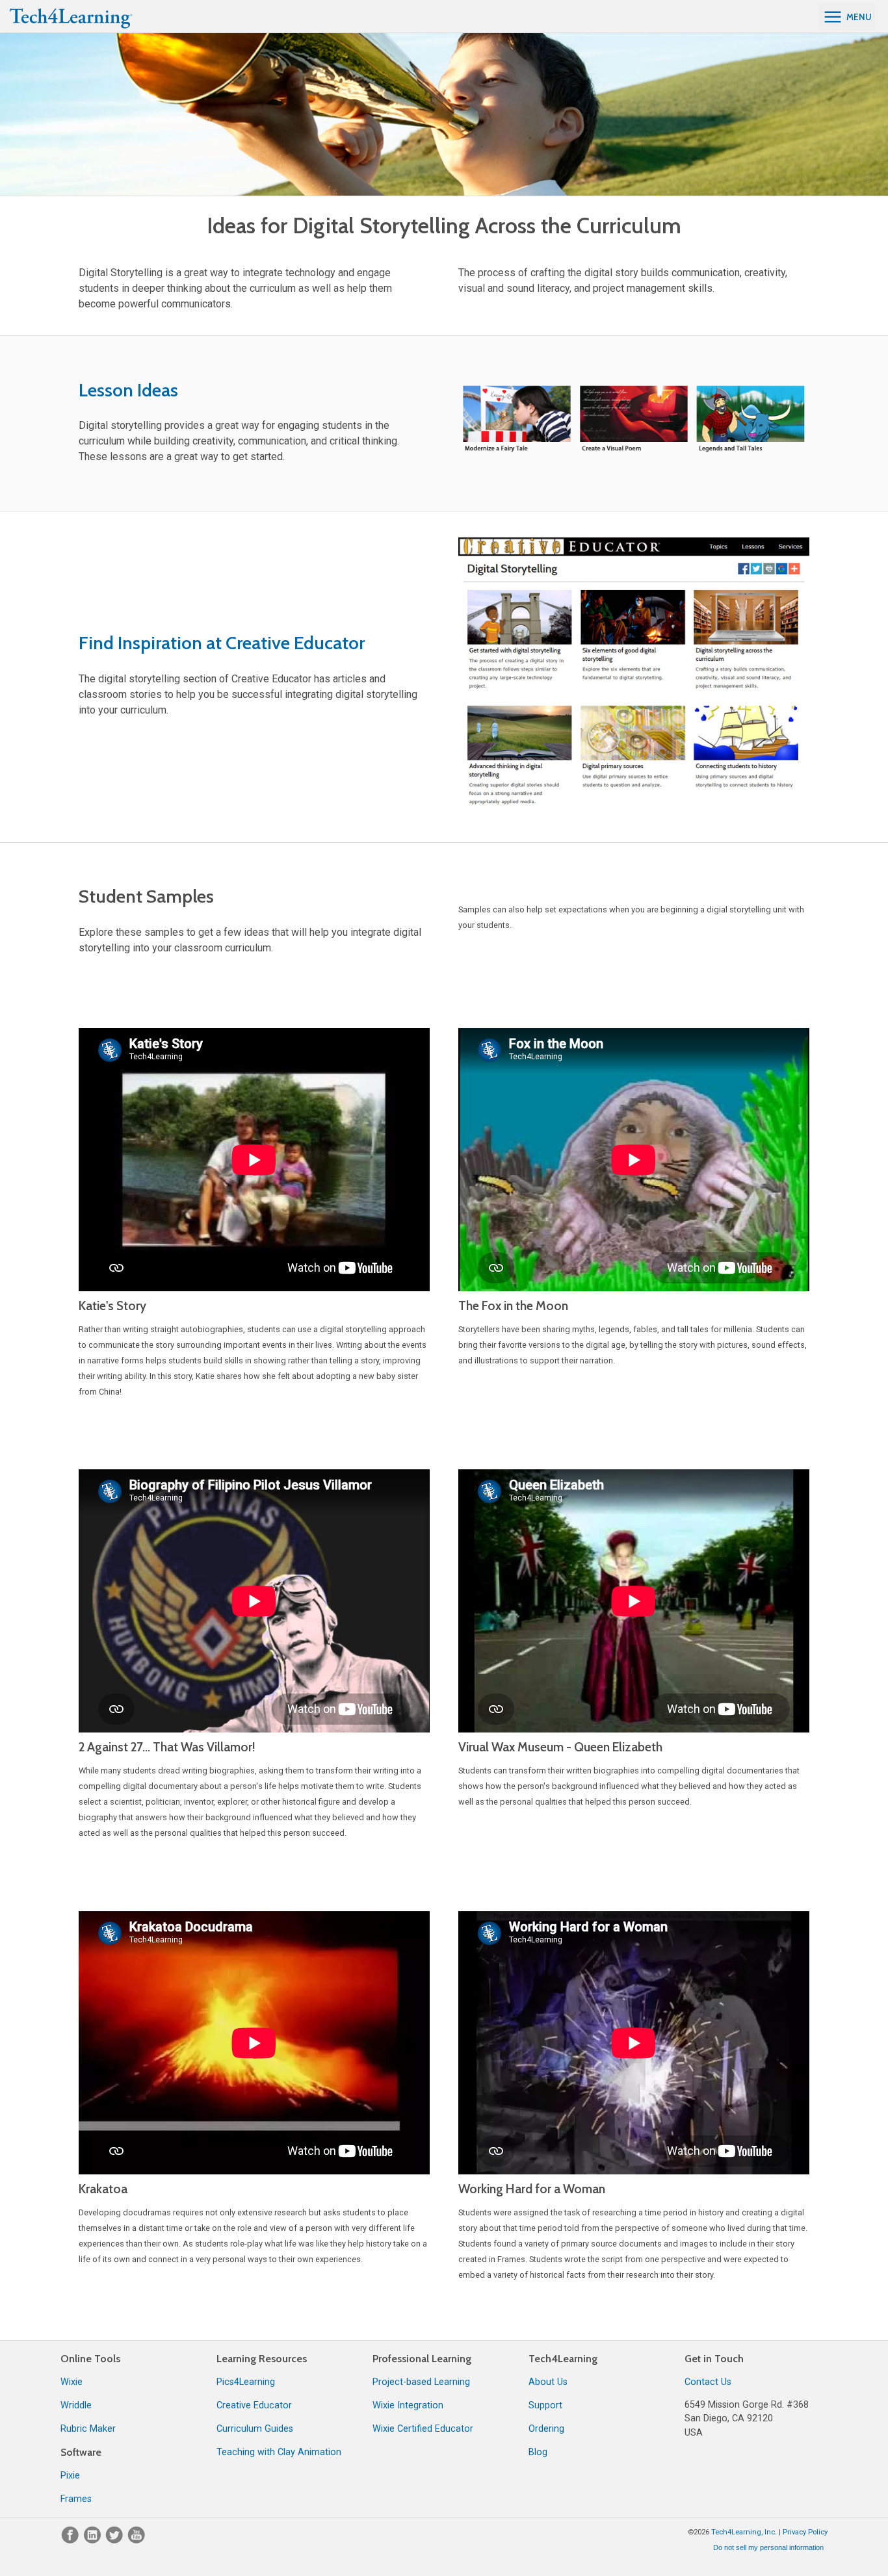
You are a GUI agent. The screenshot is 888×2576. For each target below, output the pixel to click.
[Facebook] (72, 2541)
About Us (548, 2382)
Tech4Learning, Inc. (744, 2532)
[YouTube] (137, 2541)
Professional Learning (422, 2359)
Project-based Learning (421, 2382)
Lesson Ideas (128, 390)
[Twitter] (116, 2541)
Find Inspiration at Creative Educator (222, 643)
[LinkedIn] (94, 2541)
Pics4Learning (246, 2382)
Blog (538, 2452)
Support (545, 2405)
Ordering (546, 2429)
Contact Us (708, 2382)
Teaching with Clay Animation (279, 2452)
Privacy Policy (805, 2532)
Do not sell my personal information (768, 2547)
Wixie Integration (408, 2405)
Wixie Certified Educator (423, 2429)
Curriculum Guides (255, 2429)
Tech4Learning (563, 2359)
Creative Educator (254, 2405)
